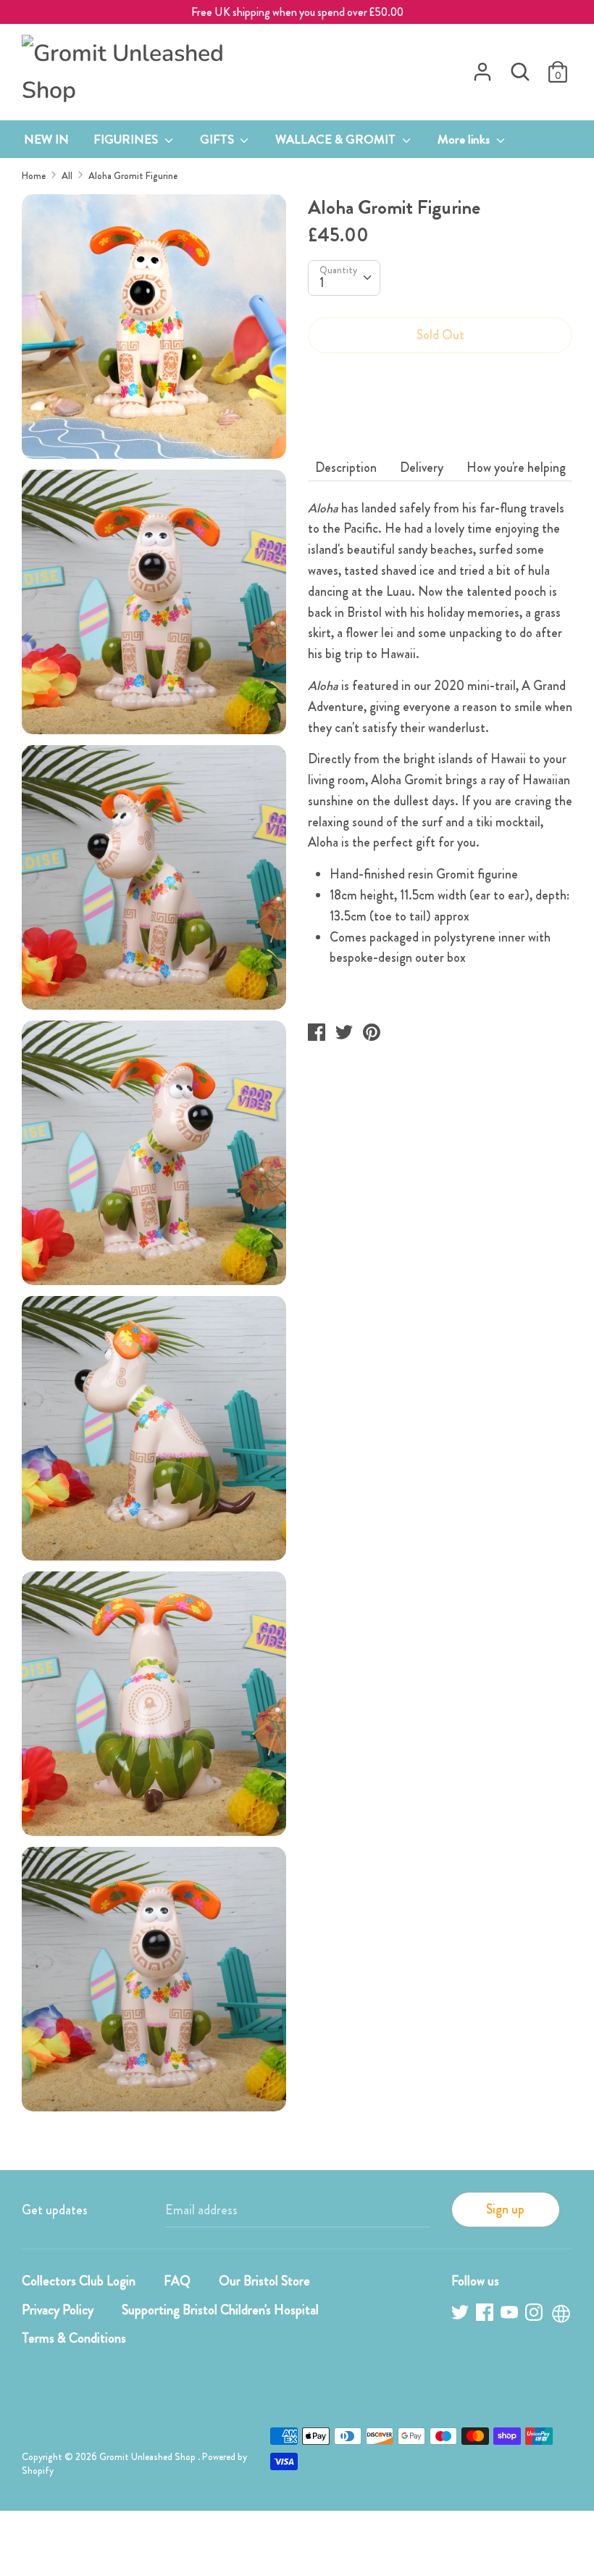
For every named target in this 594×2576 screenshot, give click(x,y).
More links (465, 139)
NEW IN (46, 139)
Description (346, 468)
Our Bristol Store (264, 2281)
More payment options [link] (440, 415)
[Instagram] (535, 2315)
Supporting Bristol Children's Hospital (220, 2310)
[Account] (482, 67)
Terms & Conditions (74, 2338)
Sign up (505, 2209)
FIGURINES (127, 139)
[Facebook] (486, 2315)
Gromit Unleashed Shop (148, 2457)
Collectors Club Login (79, 2281)
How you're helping (516, 468)
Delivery (422, 468)
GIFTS (218, 139)
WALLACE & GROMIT (337, 139)
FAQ (177, 2281)
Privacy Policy (58, 2310)
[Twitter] (461, 2315)
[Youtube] (511, 2315)
